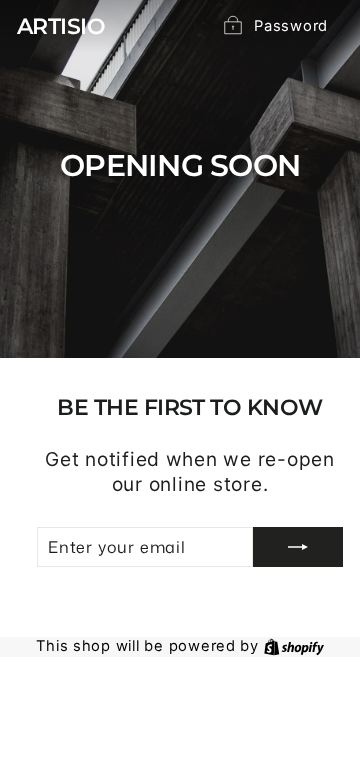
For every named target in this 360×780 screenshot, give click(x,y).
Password (291, 26)
